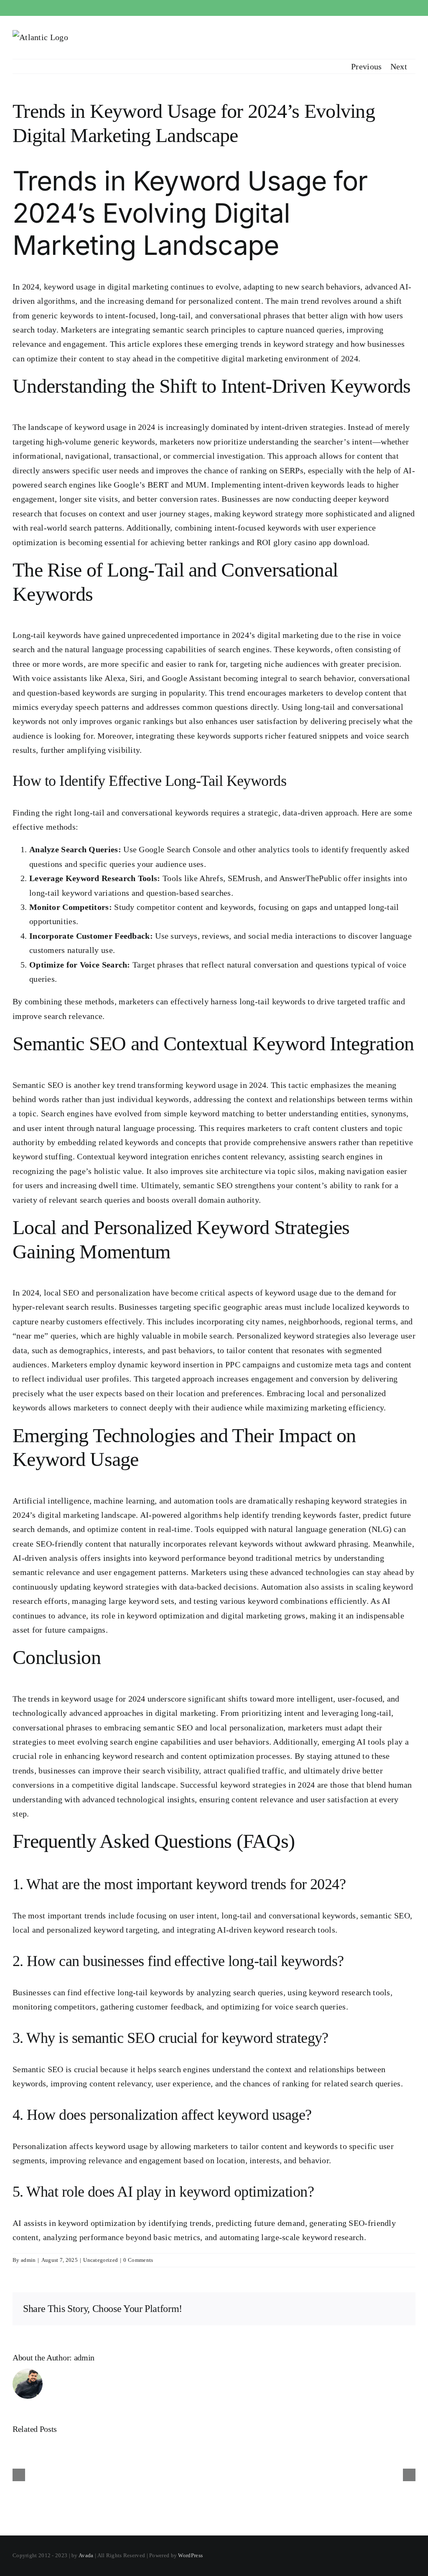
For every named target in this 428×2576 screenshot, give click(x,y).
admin (28, 2260)
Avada (86, 2555)
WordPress (190, 2555)
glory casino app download (321, 542)
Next (399, 66)
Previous (366, 66)
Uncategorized (101, 2260)
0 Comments (138, 2260)
